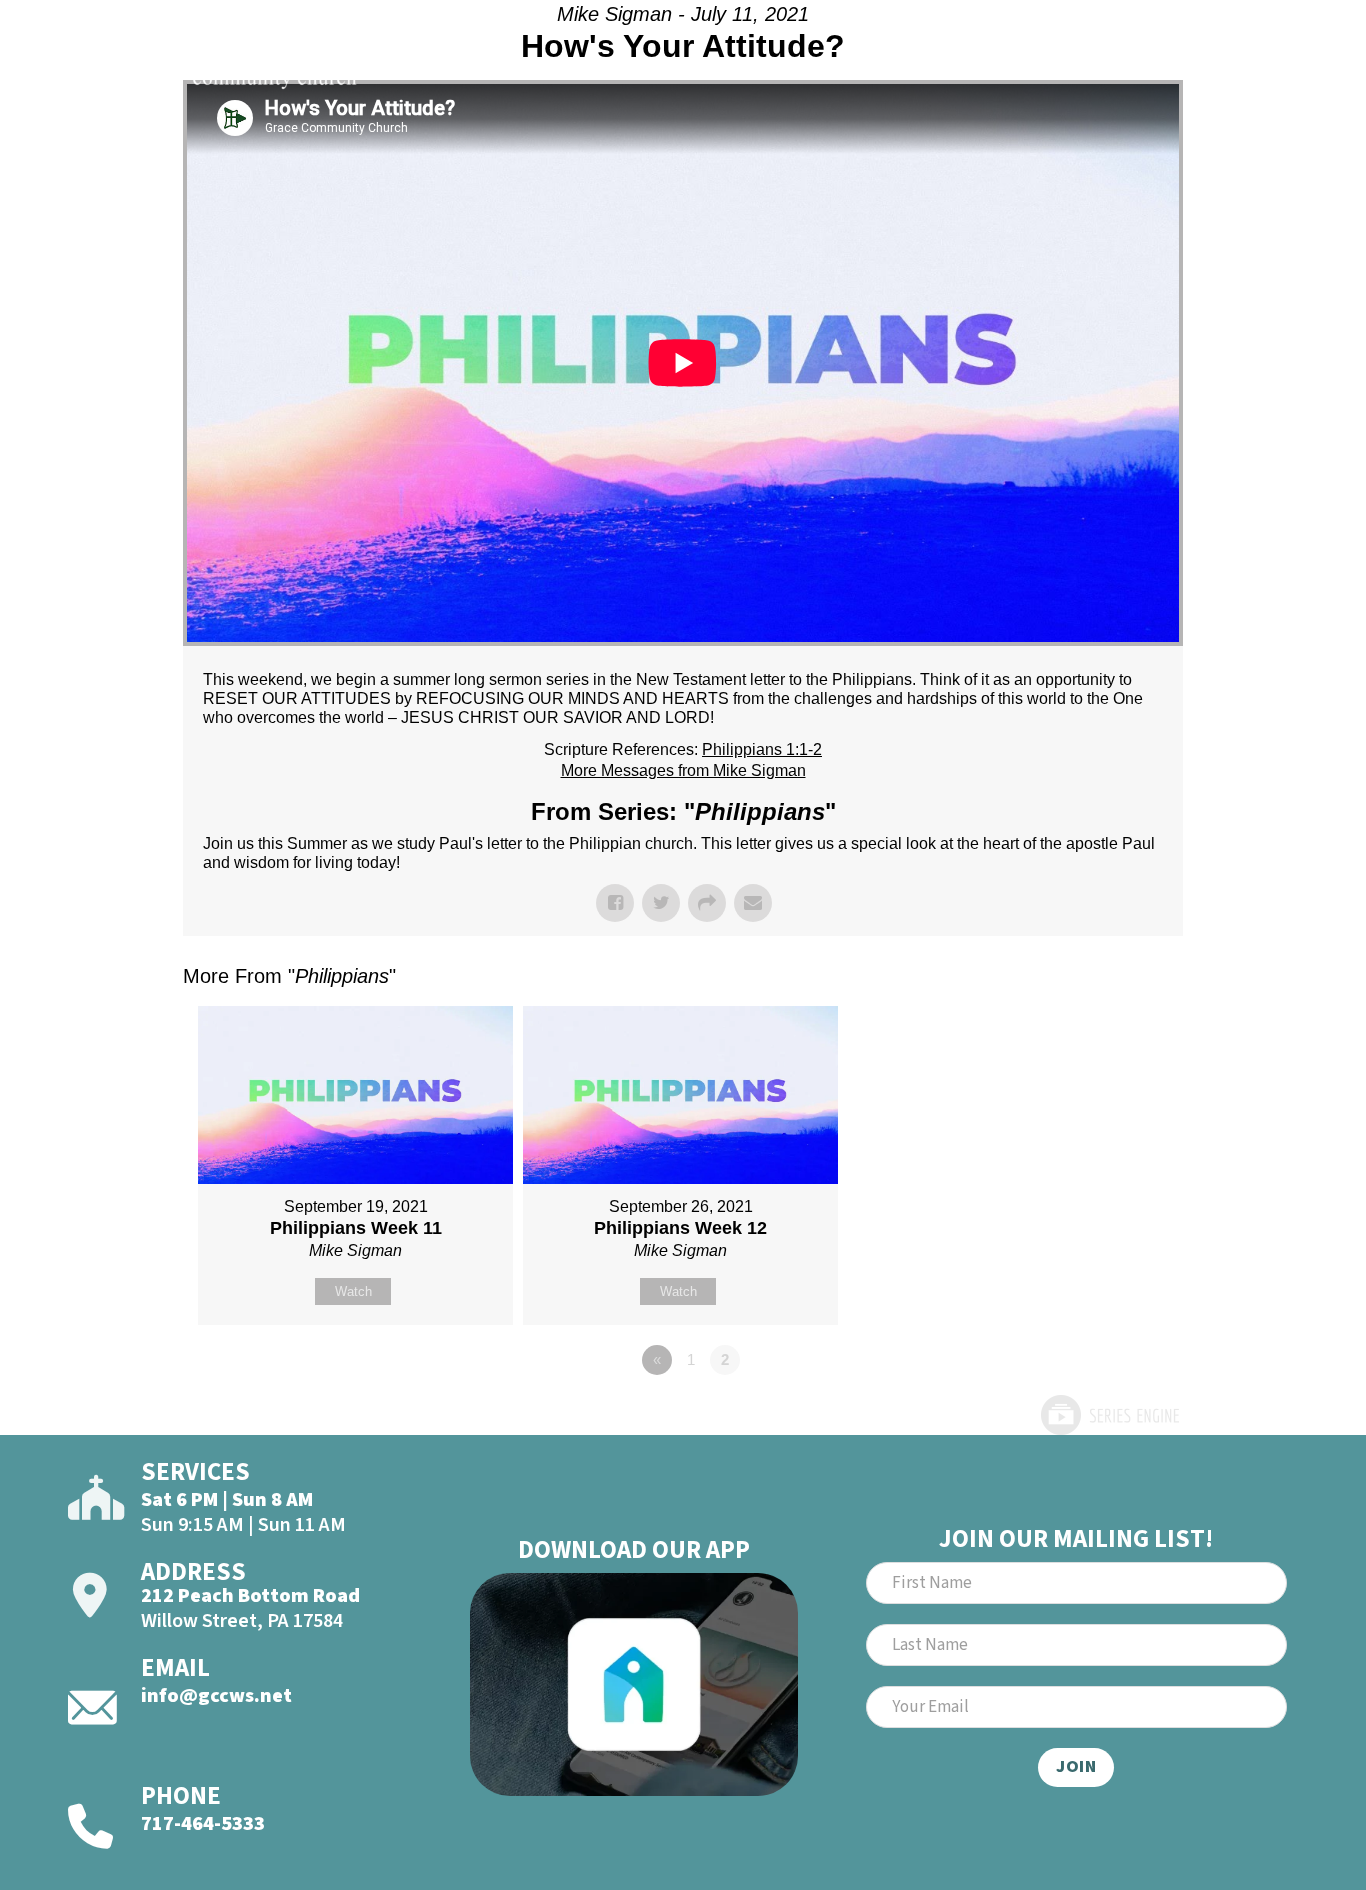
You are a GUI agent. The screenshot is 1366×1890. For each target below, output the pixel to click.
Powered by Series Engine (1109, 1415)
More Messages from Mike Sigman (683, 770)
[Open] (1268, 68)
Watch (353, 1291)
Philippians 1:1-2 (762, 749)
